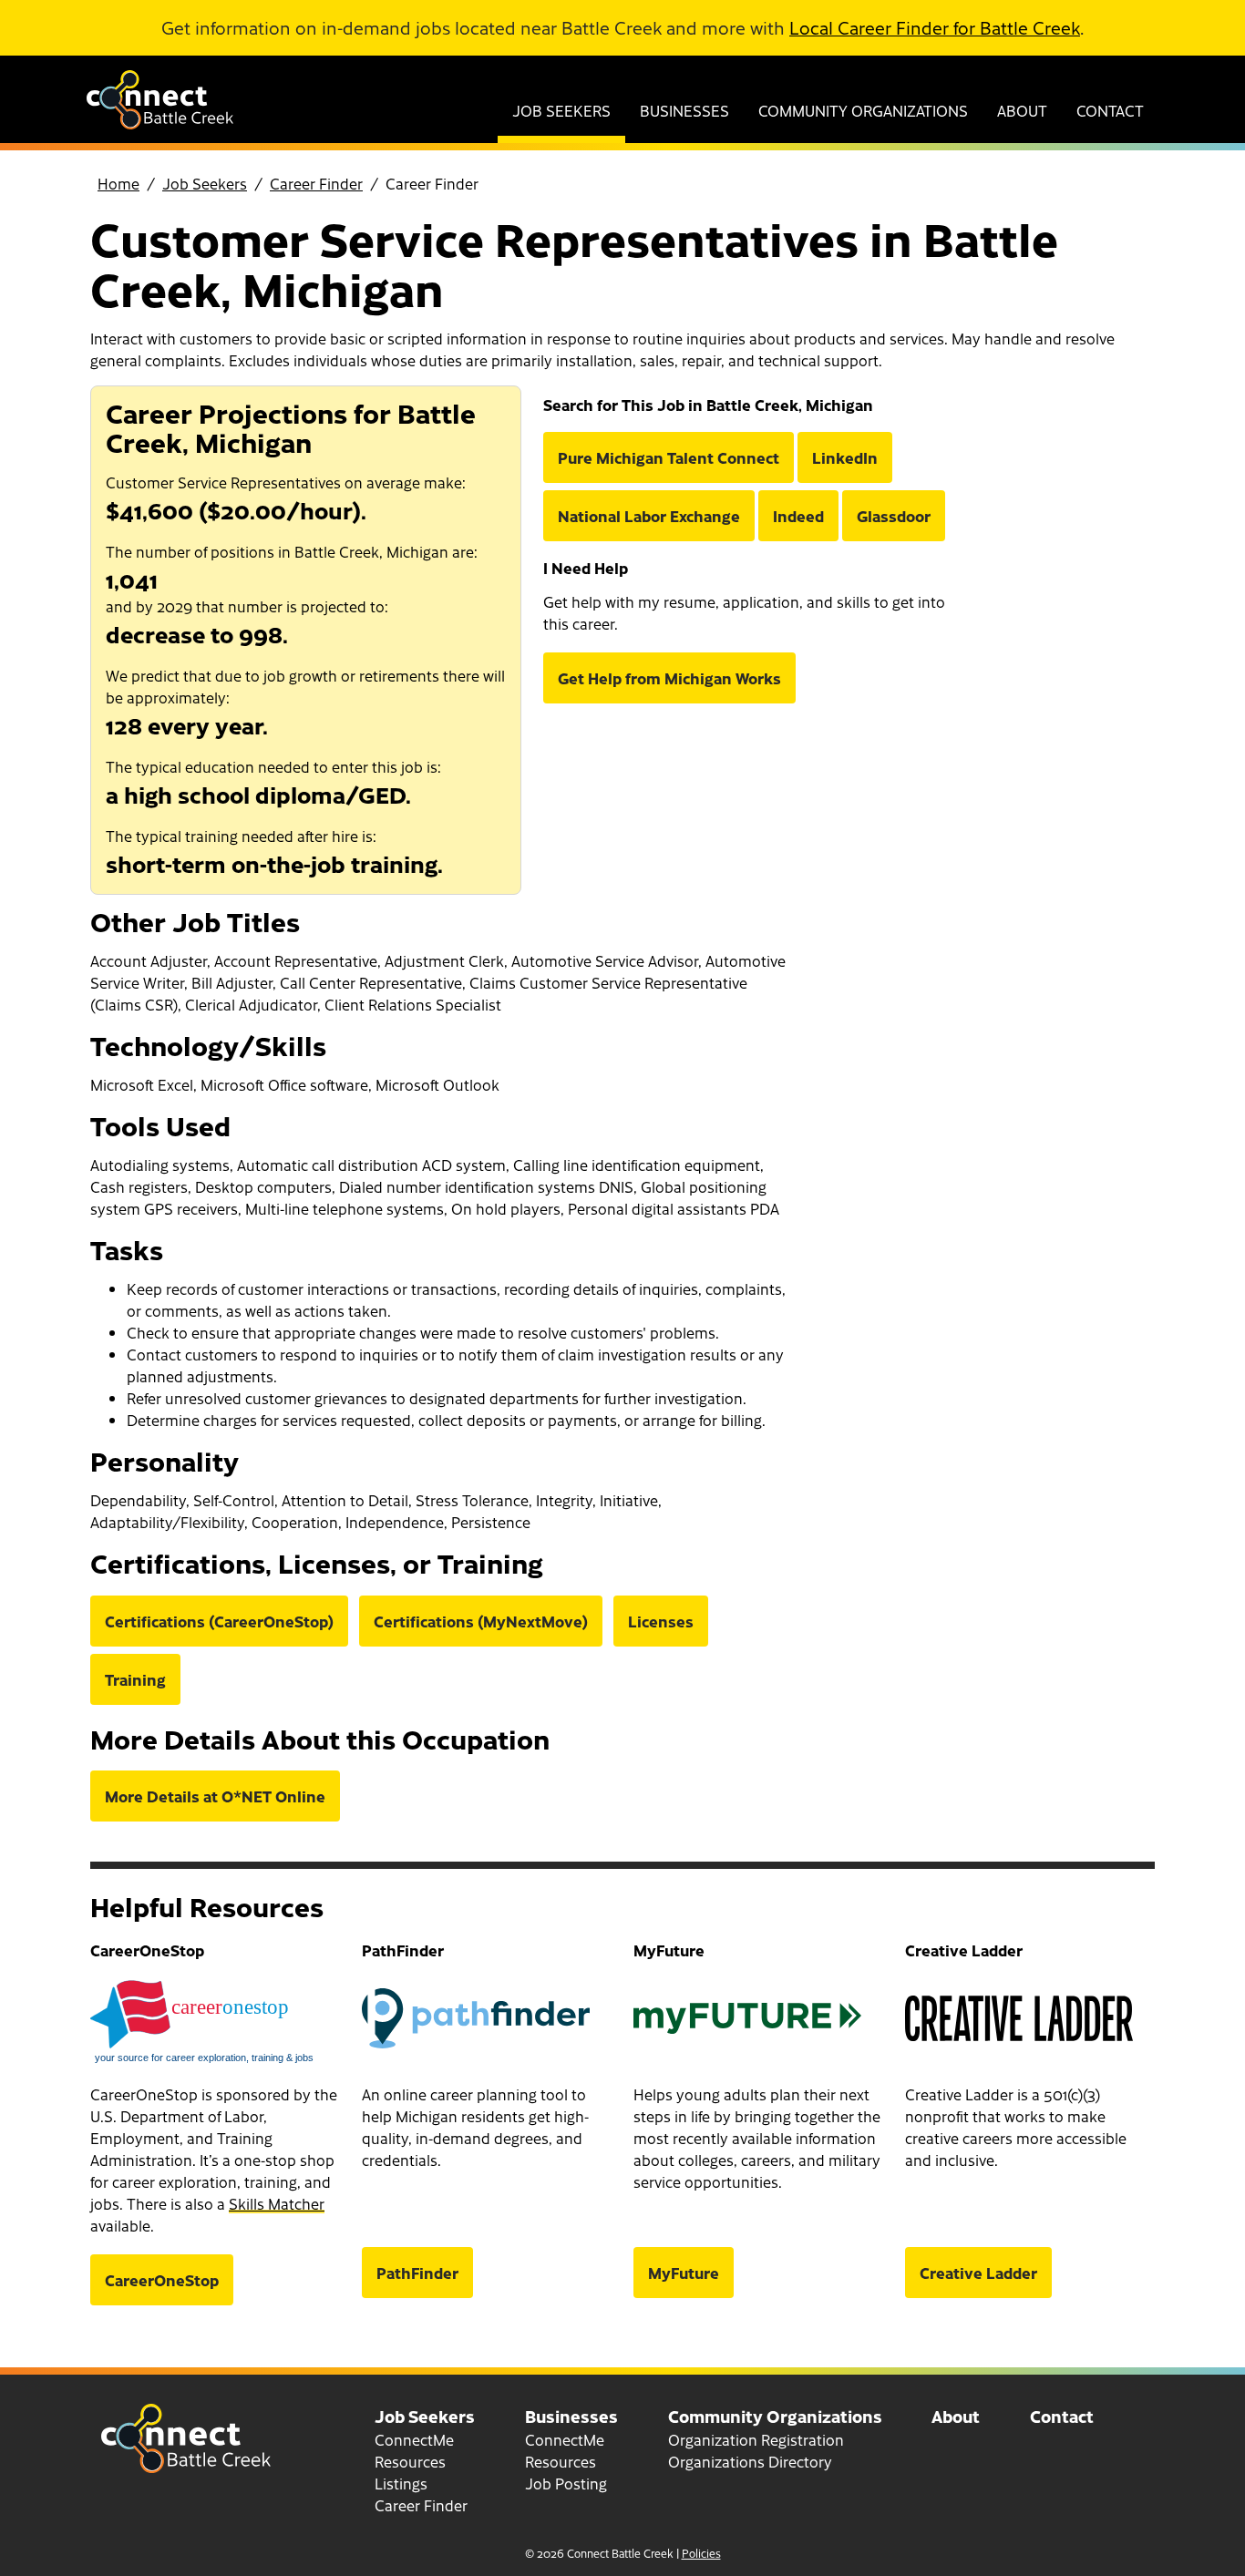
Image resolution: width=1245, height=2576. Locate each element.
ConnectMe (414, 2439)
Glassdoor (894, 516)
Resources (410, 2461)
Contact (1110, 110)
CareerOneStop (162, 2280)
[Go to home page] (160, 123)
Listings (401, 2483)
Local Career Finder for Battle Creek (935, 27)
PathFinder (417, 2273)
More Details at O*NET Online (215, 1796)
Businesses (684, 110)
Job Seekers (561, 110)
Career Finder (316, 183)
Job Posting (566, 2483)
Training (135, 1679)
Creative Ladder (978, 2273)
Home (118, 183)
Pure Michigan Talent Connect (669, 457)
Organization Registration (756, 2439)
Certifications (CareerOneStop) (219, 1621)
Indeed (798, 516)
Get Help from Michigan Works (669, 678)
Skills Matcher (277, 2203)
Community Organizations (863, 110)
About (1022, 110)
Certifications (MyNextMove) (481, 1621)
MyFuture (684, 2273)
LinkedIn (845, 457)
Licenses (661, 1621)
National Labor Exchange (649, 516)
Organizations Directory (750, 2461)
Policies (701, 2553)
